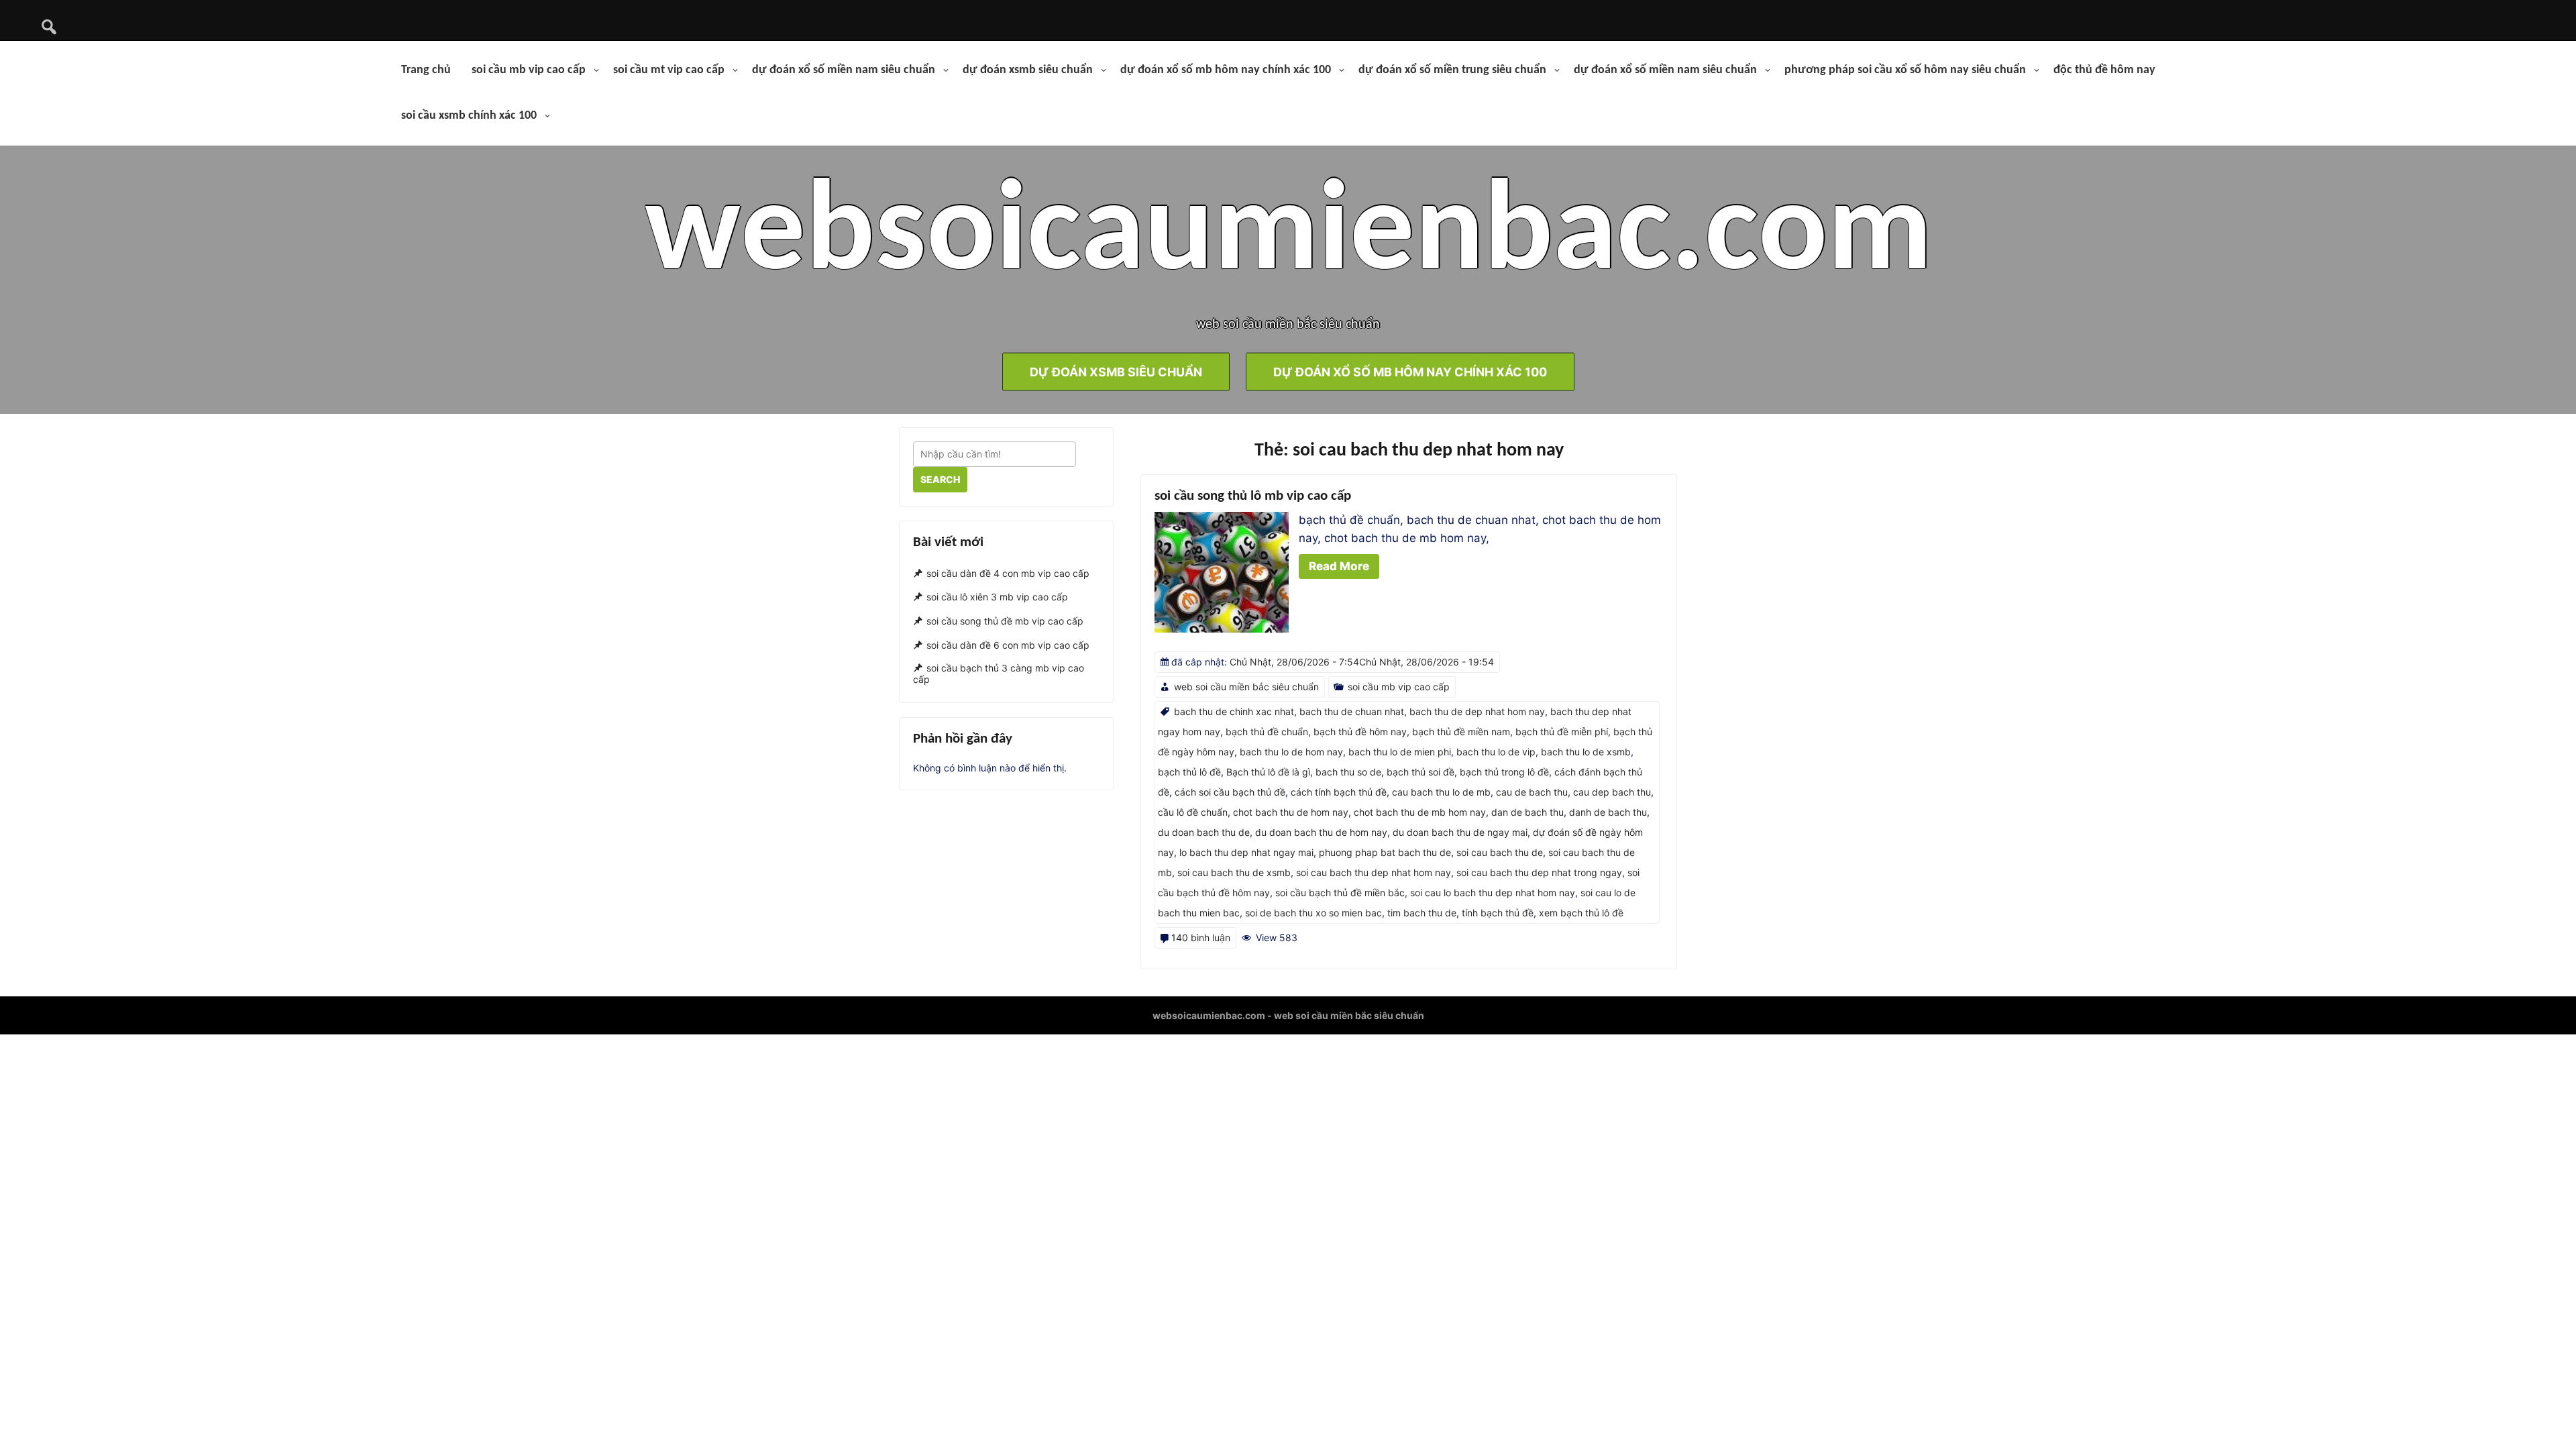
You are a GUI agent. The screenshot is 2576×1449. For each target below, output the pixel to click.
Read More (1339, 566)
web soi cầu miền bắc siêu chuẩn (1246, 687)
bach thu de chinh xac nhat (1234, 711)
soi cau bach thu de (1500, 852)
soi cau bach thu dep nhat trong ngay (1539, 872)
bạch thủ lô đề (1189, 772)
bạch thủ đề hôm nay (1360, 732)
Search (940, 479)
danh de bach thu (1608, 812)
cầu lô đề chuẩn (1193, 812)
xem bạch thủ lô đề (1581, 913)
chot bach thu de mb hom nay (1420, 812)
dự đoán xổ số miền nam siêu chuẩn (844, 70)
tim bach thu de (1422, 913)
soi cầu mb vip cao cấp (529, 70)
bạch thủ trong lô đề (1504, 772)
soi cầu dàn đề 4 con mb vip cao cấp (1008, 573)
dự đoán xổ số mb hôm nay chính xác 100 (1226, 70)
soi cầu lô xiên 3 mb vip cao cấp (997, 597)
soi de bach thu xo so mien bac (1313, 913)
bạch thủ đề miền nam (1461, 732)
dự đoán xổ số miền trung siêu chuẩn (1452, 70)
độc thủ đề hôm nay (2104, 70)
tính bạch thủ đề (1498, 913)
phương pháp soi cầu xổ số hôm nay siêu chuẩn (1905, 70)
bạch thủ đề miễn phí (1562, 732)
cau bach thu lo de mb (1441, 792)
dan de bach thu (1527, 812)
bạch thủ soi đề (1420, 772)
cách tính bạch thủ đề (1339, 792)
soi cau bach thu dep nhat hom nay (1374, 872)
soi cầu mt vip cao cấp (669, 70)
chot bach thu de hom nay (1291, 812)
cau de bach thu (1532, 792)
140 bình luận (1201, 937)
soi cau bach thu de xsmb (1234, 872)
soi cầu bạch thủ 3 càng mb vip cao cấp (999, 674)
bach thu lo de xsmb (1586, 752)
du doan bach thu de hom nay (1321, 832)
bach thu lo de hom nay (1291, 752)
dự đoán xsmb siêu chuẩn (1028, 70)
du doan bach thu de (1204, 832)
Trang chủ (426, 70)
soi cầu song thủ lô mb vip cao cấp (1253, 496)
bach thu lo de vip (1496, 752)
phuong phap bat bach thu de (1385, 852)
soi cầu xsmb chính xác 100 (469, 116)
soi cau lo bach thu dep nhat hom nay (1493, 893)
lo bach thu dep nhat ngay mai (1246, 852)
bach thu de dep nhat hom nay (1477, 711)
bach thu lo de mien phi (1400, 752)
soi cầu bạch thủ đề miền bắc (1340, 893)
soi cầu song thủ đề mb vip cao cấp (1005, 621)
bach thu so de (1348, 772)
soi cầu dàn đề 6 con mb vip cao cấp (1008, 645)
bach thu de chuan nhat (1352, 711)
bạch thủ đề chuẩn (1267, 732)
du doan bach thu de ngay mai (1460, 832)
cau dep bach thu (1612, 792)
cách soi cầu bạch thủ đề (1230, 792)
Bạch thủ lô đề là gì (1268, 772)
